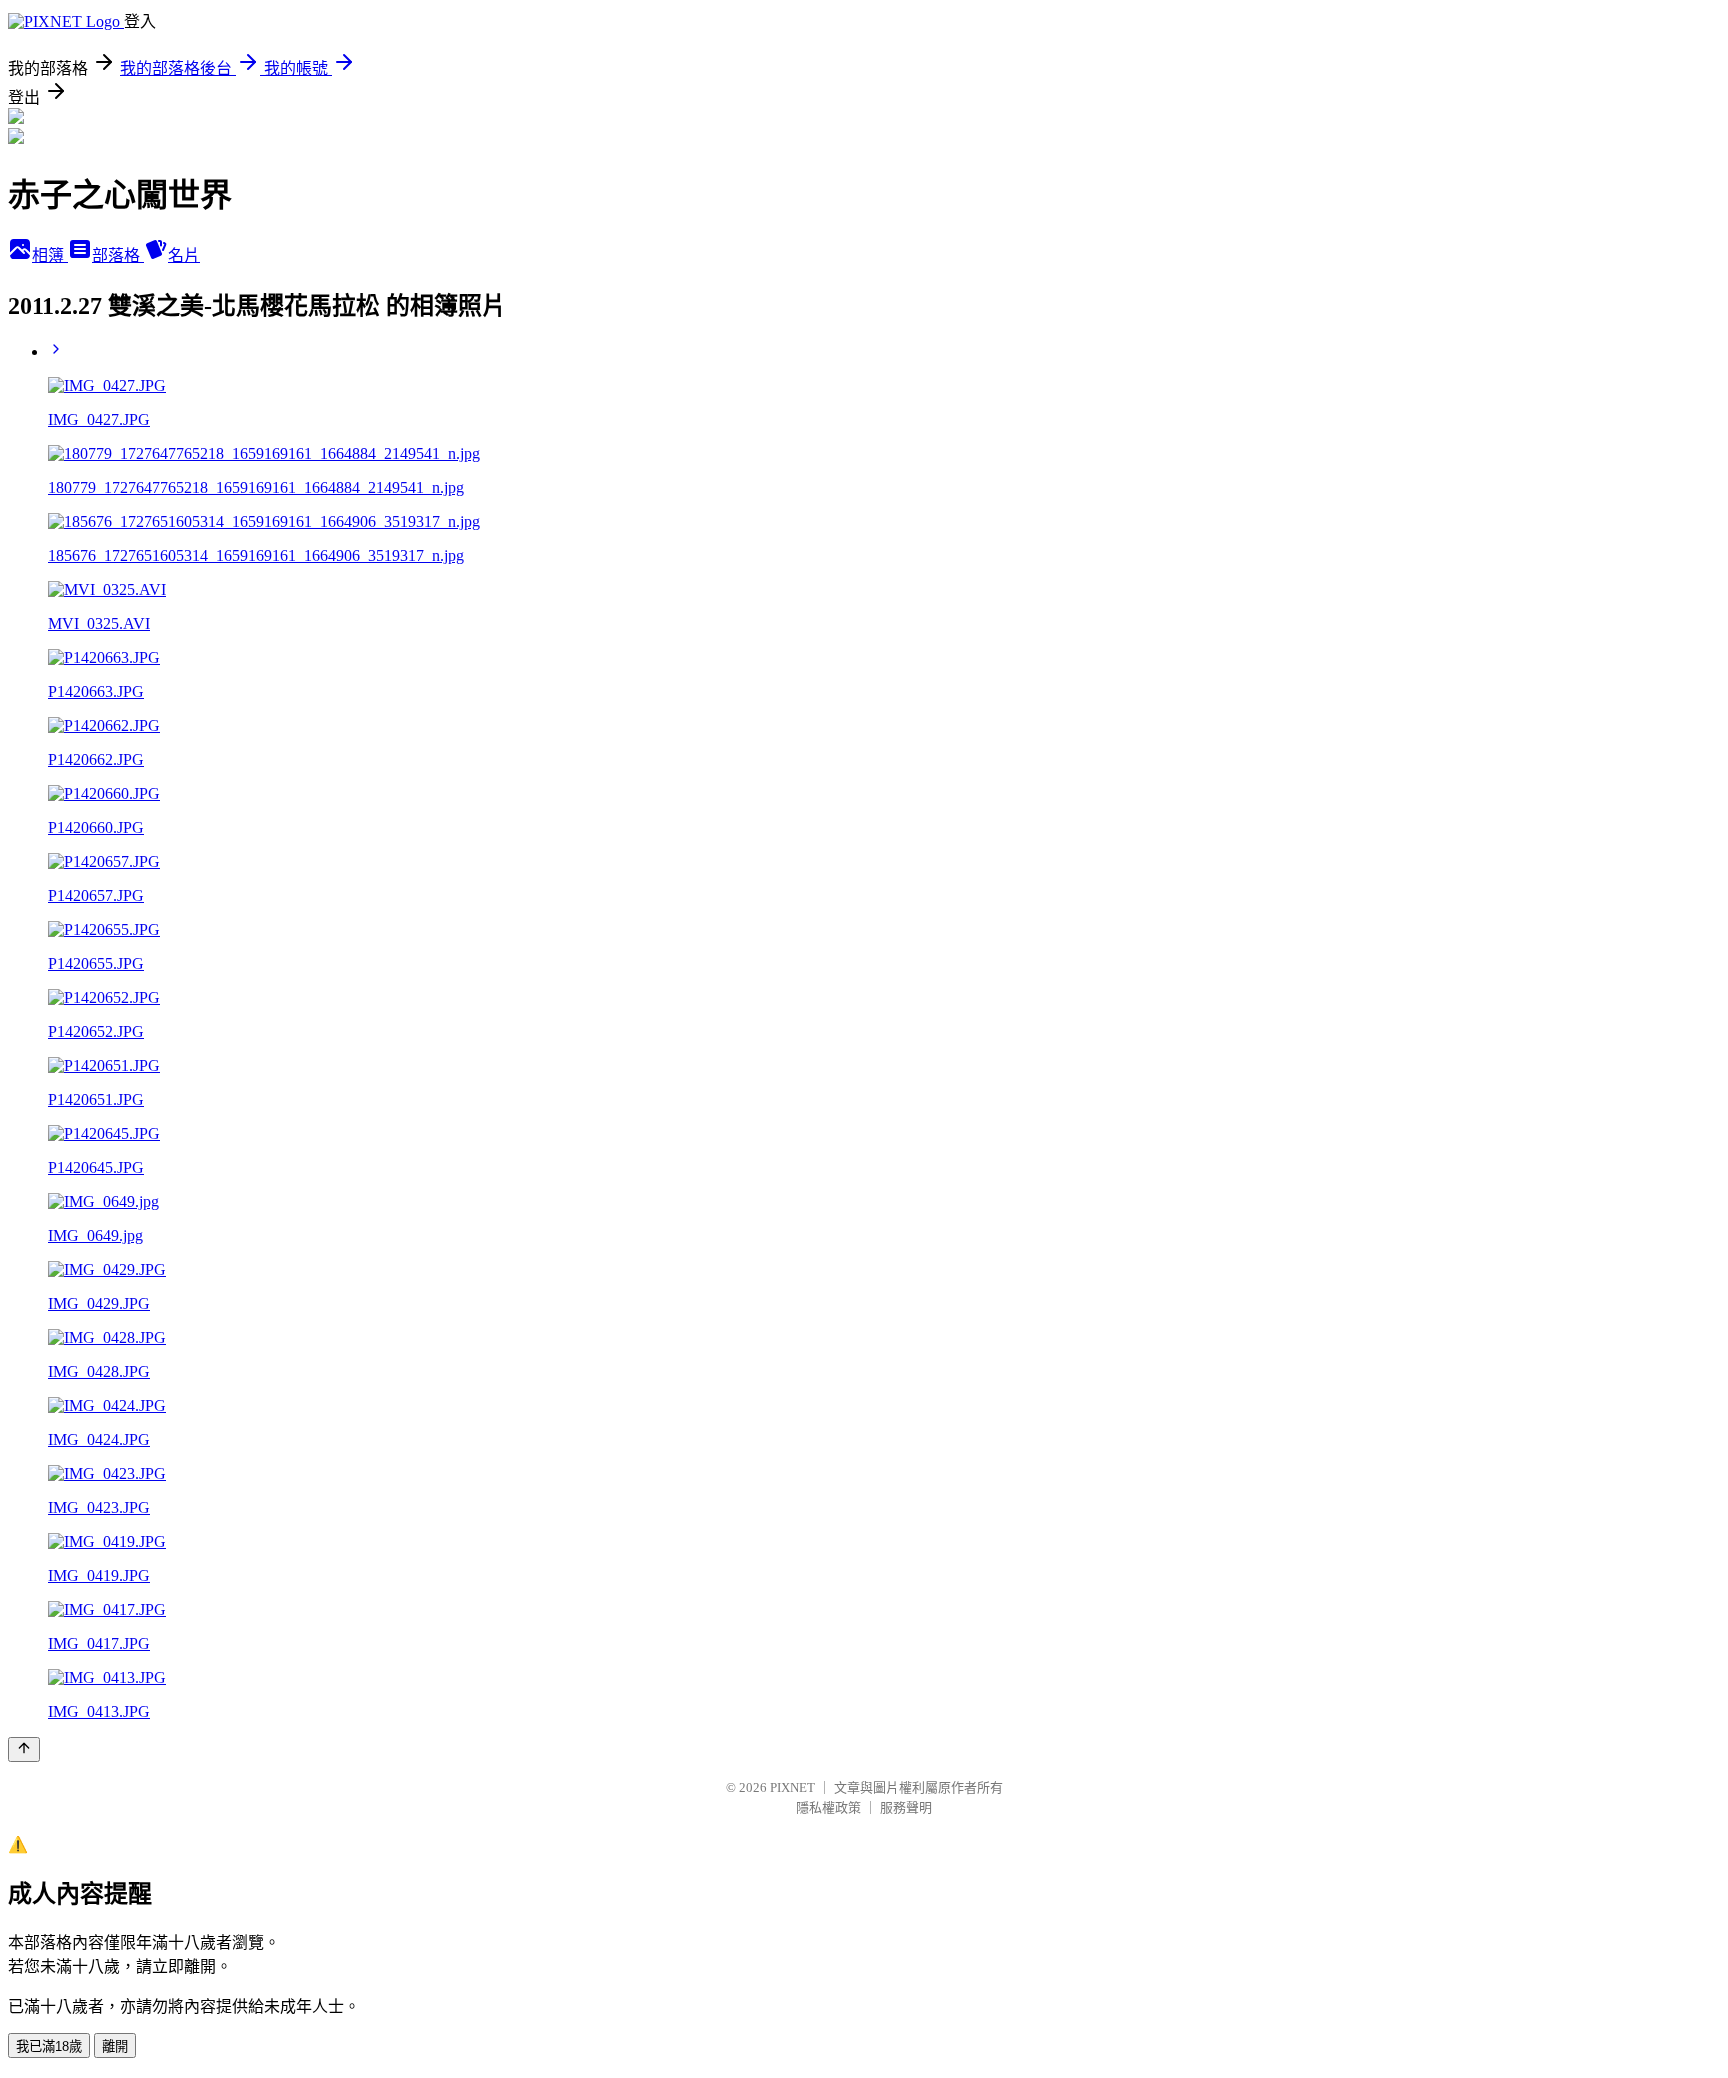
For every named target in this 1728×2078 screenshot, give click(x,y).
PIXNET (792, 1787)
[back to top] (24, 1749)
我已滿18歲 (49, 2046)
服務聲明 (906, 1807)
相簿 (50, 255)
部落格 (118, 255)
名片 (184, 255)
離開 (115, 2046)
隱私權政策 (828, 1807)
